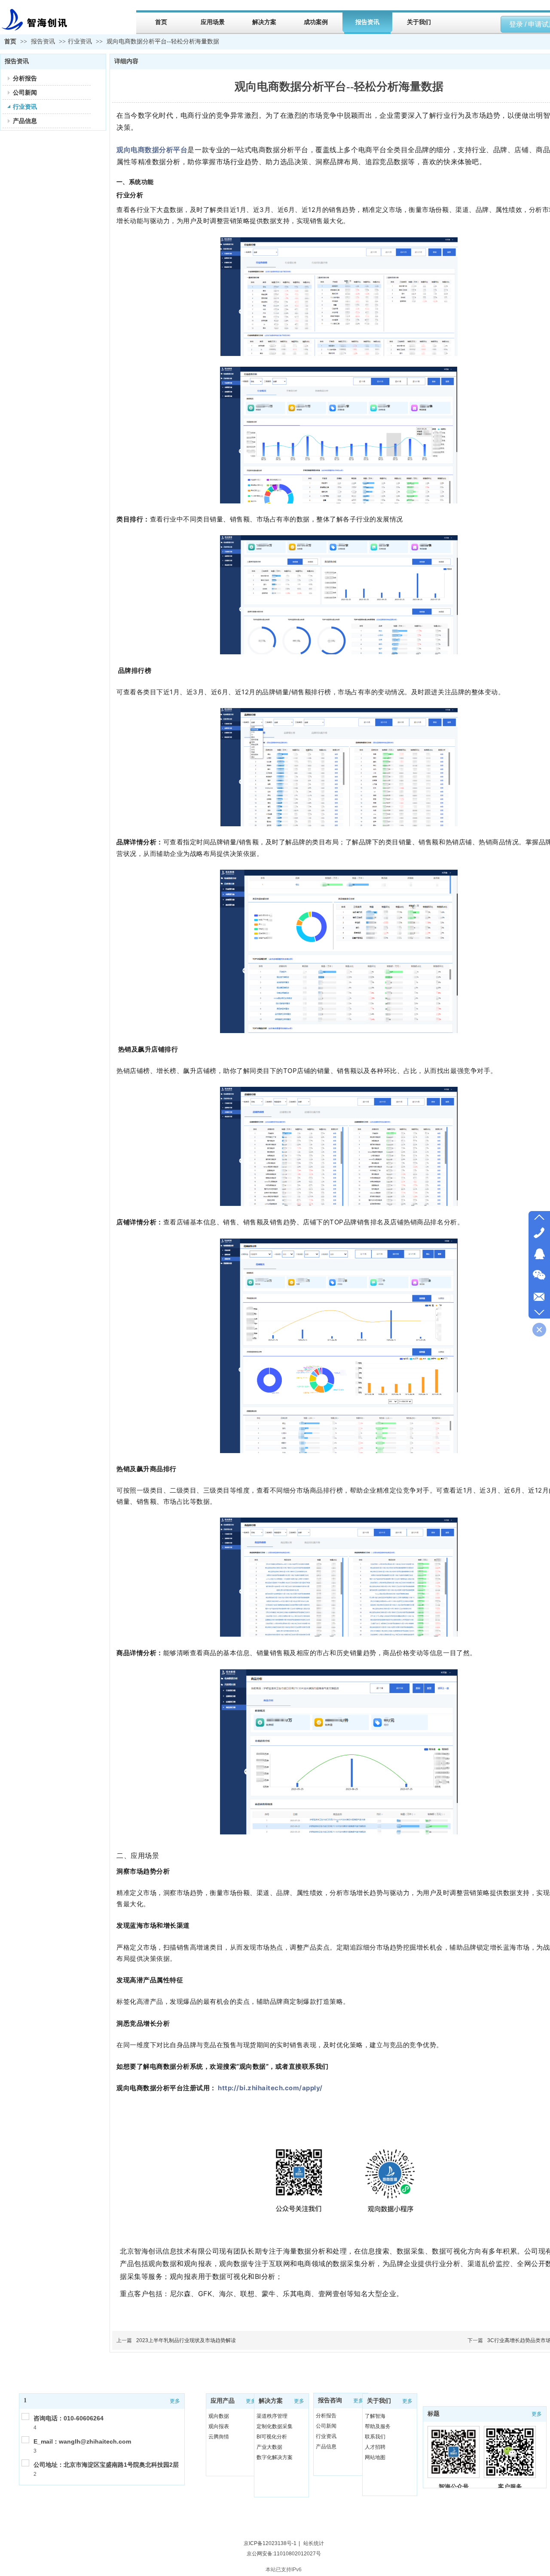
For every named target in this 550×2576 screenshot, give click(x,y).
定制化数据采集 (275, 2426)
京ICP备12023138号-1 (270, 2543)
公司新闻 (326, 2426)
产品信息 (326, 2447)
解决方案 (271, 2401)
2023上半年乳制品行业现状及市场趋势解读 (186, 2340)
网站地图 (375, 2457)
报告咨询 (330, 2400)
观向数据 (219, 2416)
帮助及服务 (378, 2426)
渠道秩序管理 (272, 2416)
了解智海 (375, 2416)
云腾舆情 (219, 2437)
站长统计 (314, 2543)
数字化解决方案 (275, 2457)
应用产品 (223, 2401)
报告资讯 (44, 41)
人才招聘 (375, 2447)
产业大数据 (269, 2447)
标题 (434, 2414)
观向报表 (219, 2426)
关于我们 (379, 2401)
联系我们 (375, 2437)
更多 (175, 2401)
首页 (10, 41)
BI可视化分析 (272, 2437)
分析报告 (326, 2416)
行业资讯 (80, 41)
